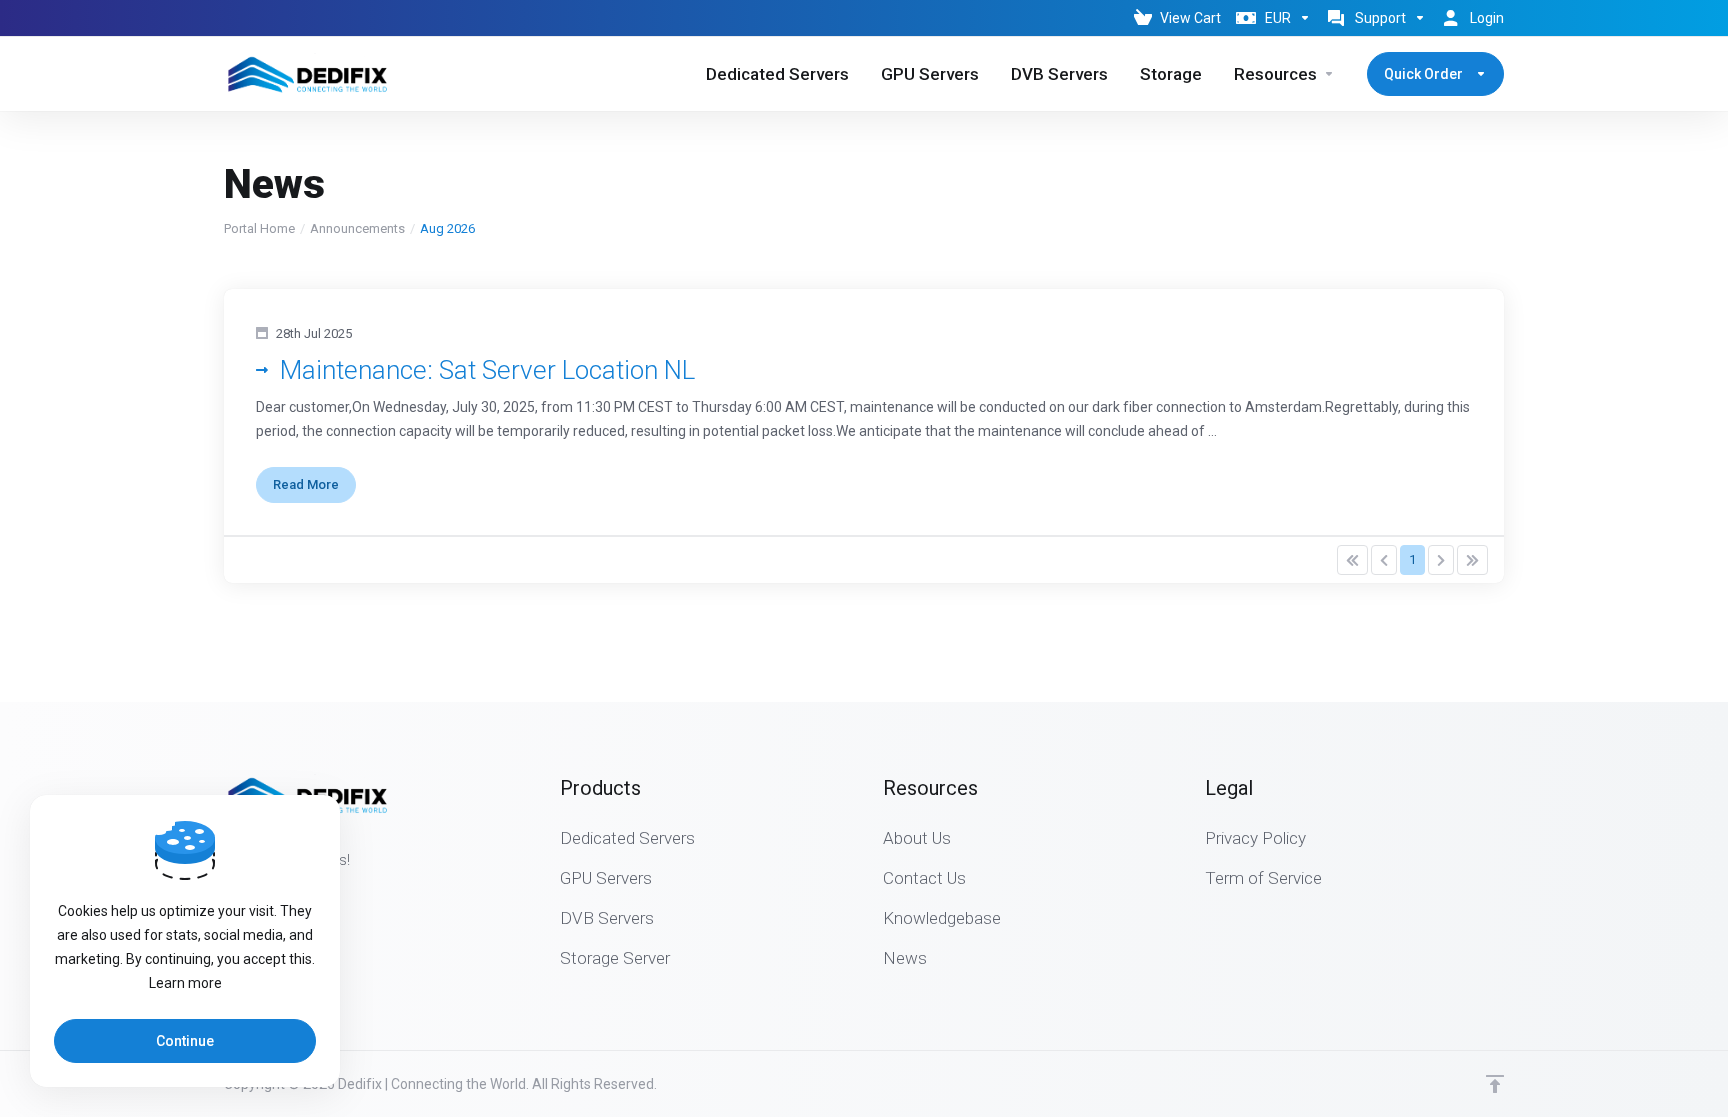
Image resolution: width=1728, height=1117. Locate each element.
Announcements (357, 228)
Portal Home (259, 228)
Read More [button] (306, 484)
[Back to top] (1495, 1084)
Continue (185, 1041)
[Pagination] (1352, 560)
